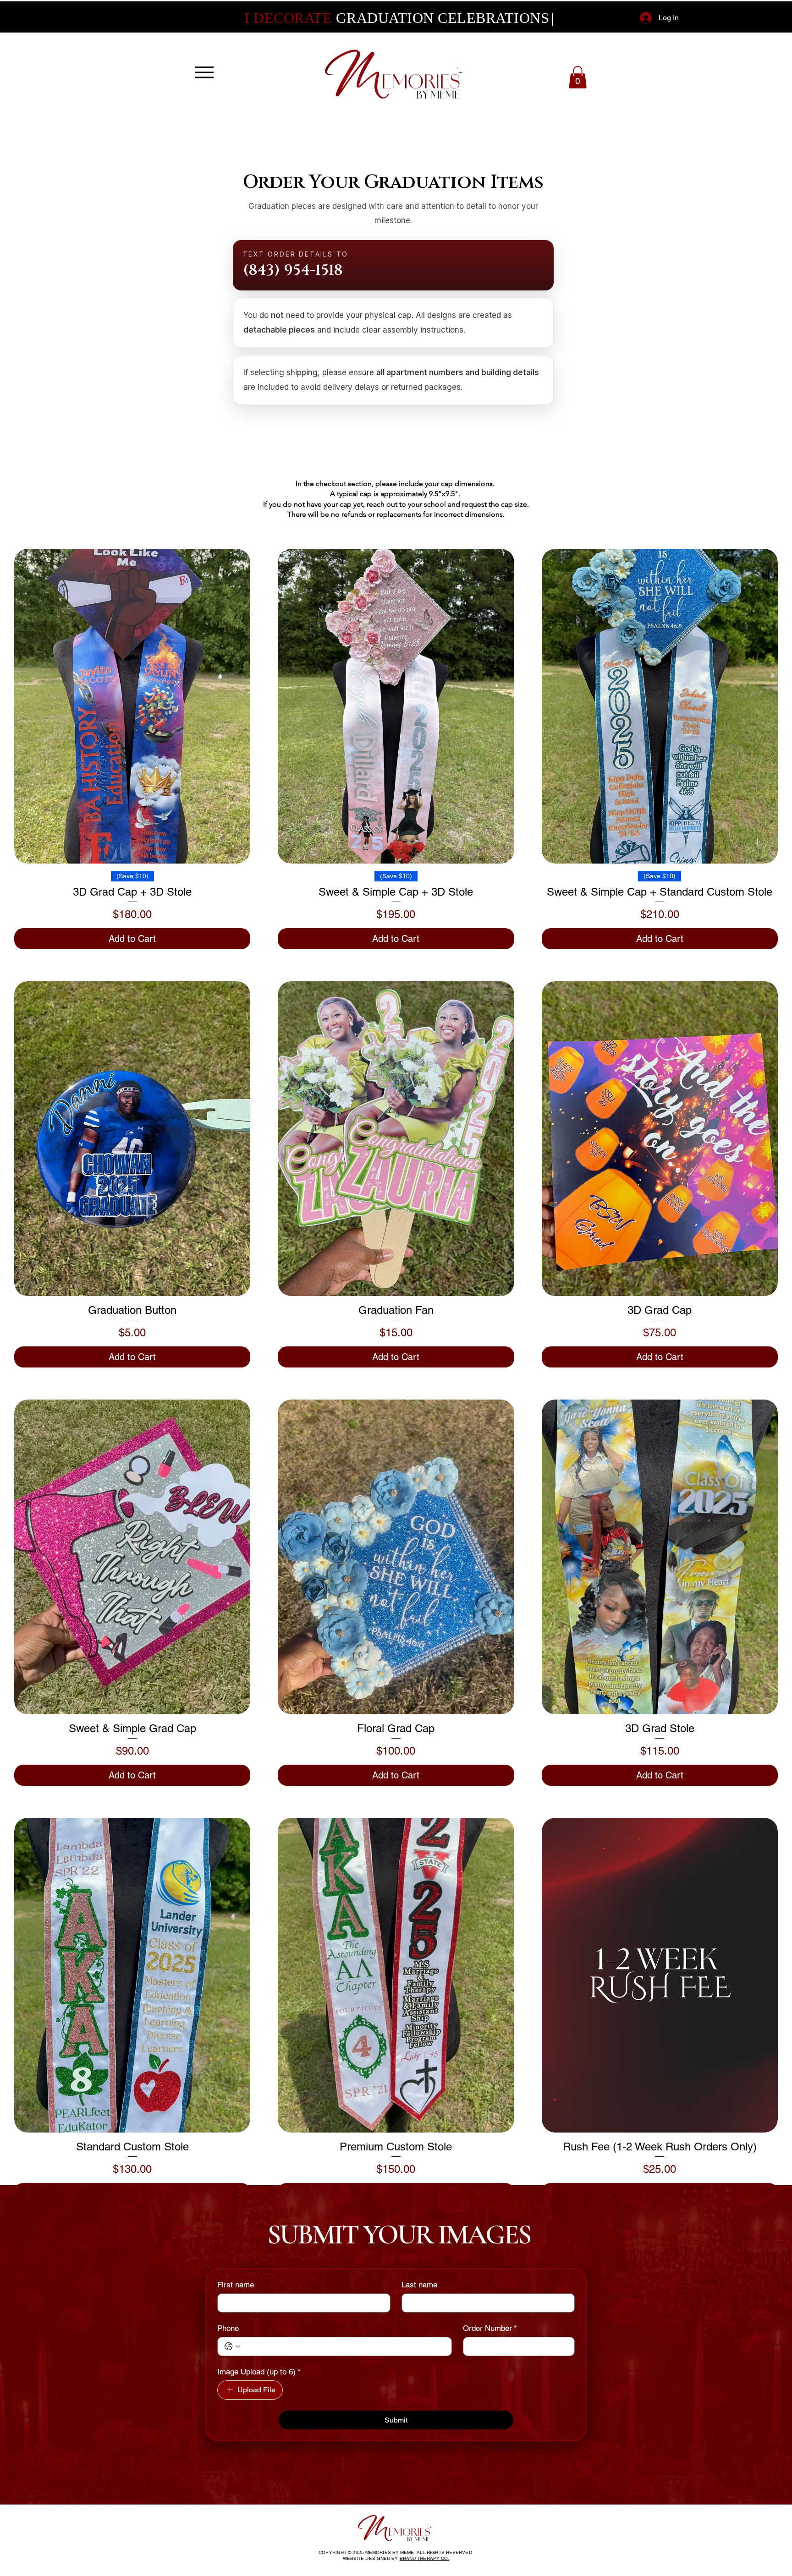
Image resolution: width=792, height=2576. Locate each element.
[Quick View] (132, 706)
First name (236, 2285)
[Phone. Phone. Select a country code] (232, 2346)
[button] (578, 77)
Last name (419, 2285)
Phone (228, 2328)
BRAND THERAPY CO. (425, 2558)
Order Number (490, 2328)
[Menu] (204, 72)
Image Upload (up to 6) (259, 2372)
